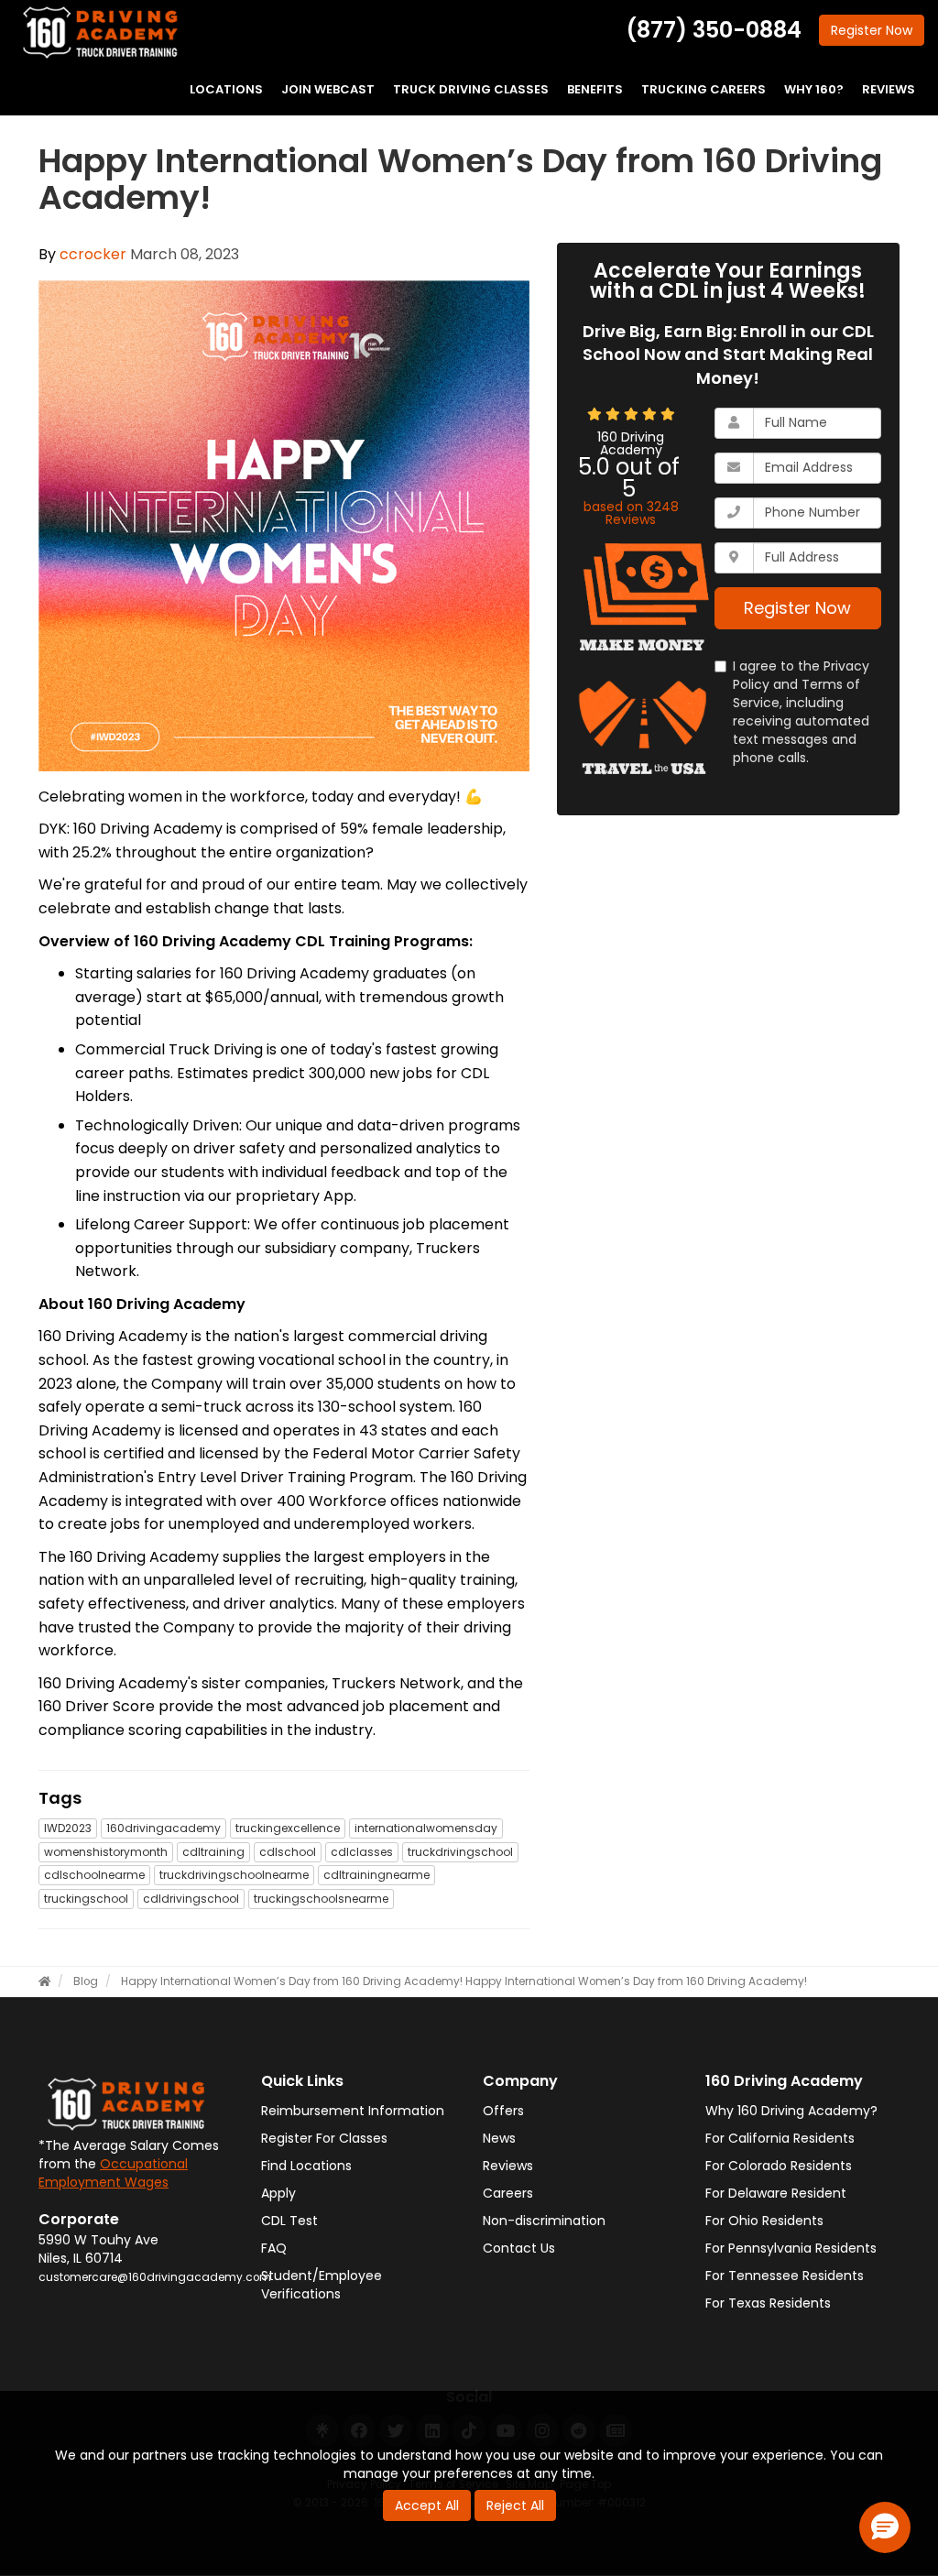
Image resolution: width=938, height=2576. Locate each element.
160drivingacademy (164, 1828)
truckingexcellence (288, 1828)
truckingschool (86, 1899)
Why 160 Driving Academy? (791, 2111)
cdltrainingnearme (376, 1875)
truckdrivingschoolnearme (234, 1875)
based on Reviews (631, 513)
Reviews (508, 2166)
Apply (278, 2193)
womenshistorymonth (106, 1852)
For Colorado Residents (779, 2166)
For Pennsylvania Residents (791, 2248)
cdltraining (213, 1852)
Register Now (797, 608)
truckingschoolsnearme (321, 1899)
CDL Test (289, 2221)
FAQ (274, 2248)
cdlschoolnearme (94, 1875)
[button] (885, 2527)
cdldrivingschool (191, 1899)
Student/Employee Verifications (322, 2285)
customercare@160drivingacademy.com (155, 2277)
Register (872, 30)
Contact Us (519, 2248)
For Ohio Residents (764, 2221)
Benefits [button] (595, 89)
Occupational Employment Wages (113, 2173)
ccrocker (93, 254)
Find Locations (306, 2166)
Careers (508, 2193)
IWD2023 (68, 1828)
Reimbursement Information (353, 2111)
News (499, 2138)
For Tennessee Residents (785, 2276)
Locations (226, 89)
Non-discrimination (544, 2221)
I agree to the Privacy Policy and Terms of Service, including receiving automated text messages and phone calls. (801, 712)
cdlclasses (362, 1852)
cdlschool (288, 1852)
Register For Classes (324, 2138)
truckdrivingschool (460, 1852)
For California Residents (780, 2138)
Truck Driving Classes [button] (471, 89)
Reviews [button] (889, 89)
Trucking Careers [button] (703, 89)
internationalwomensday (426, 1828)
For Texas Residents (768, 2303)
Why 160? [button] (814, 89)
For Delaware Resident (776, 2193)
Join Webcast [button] (328, 89)
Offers (503, 2111)
